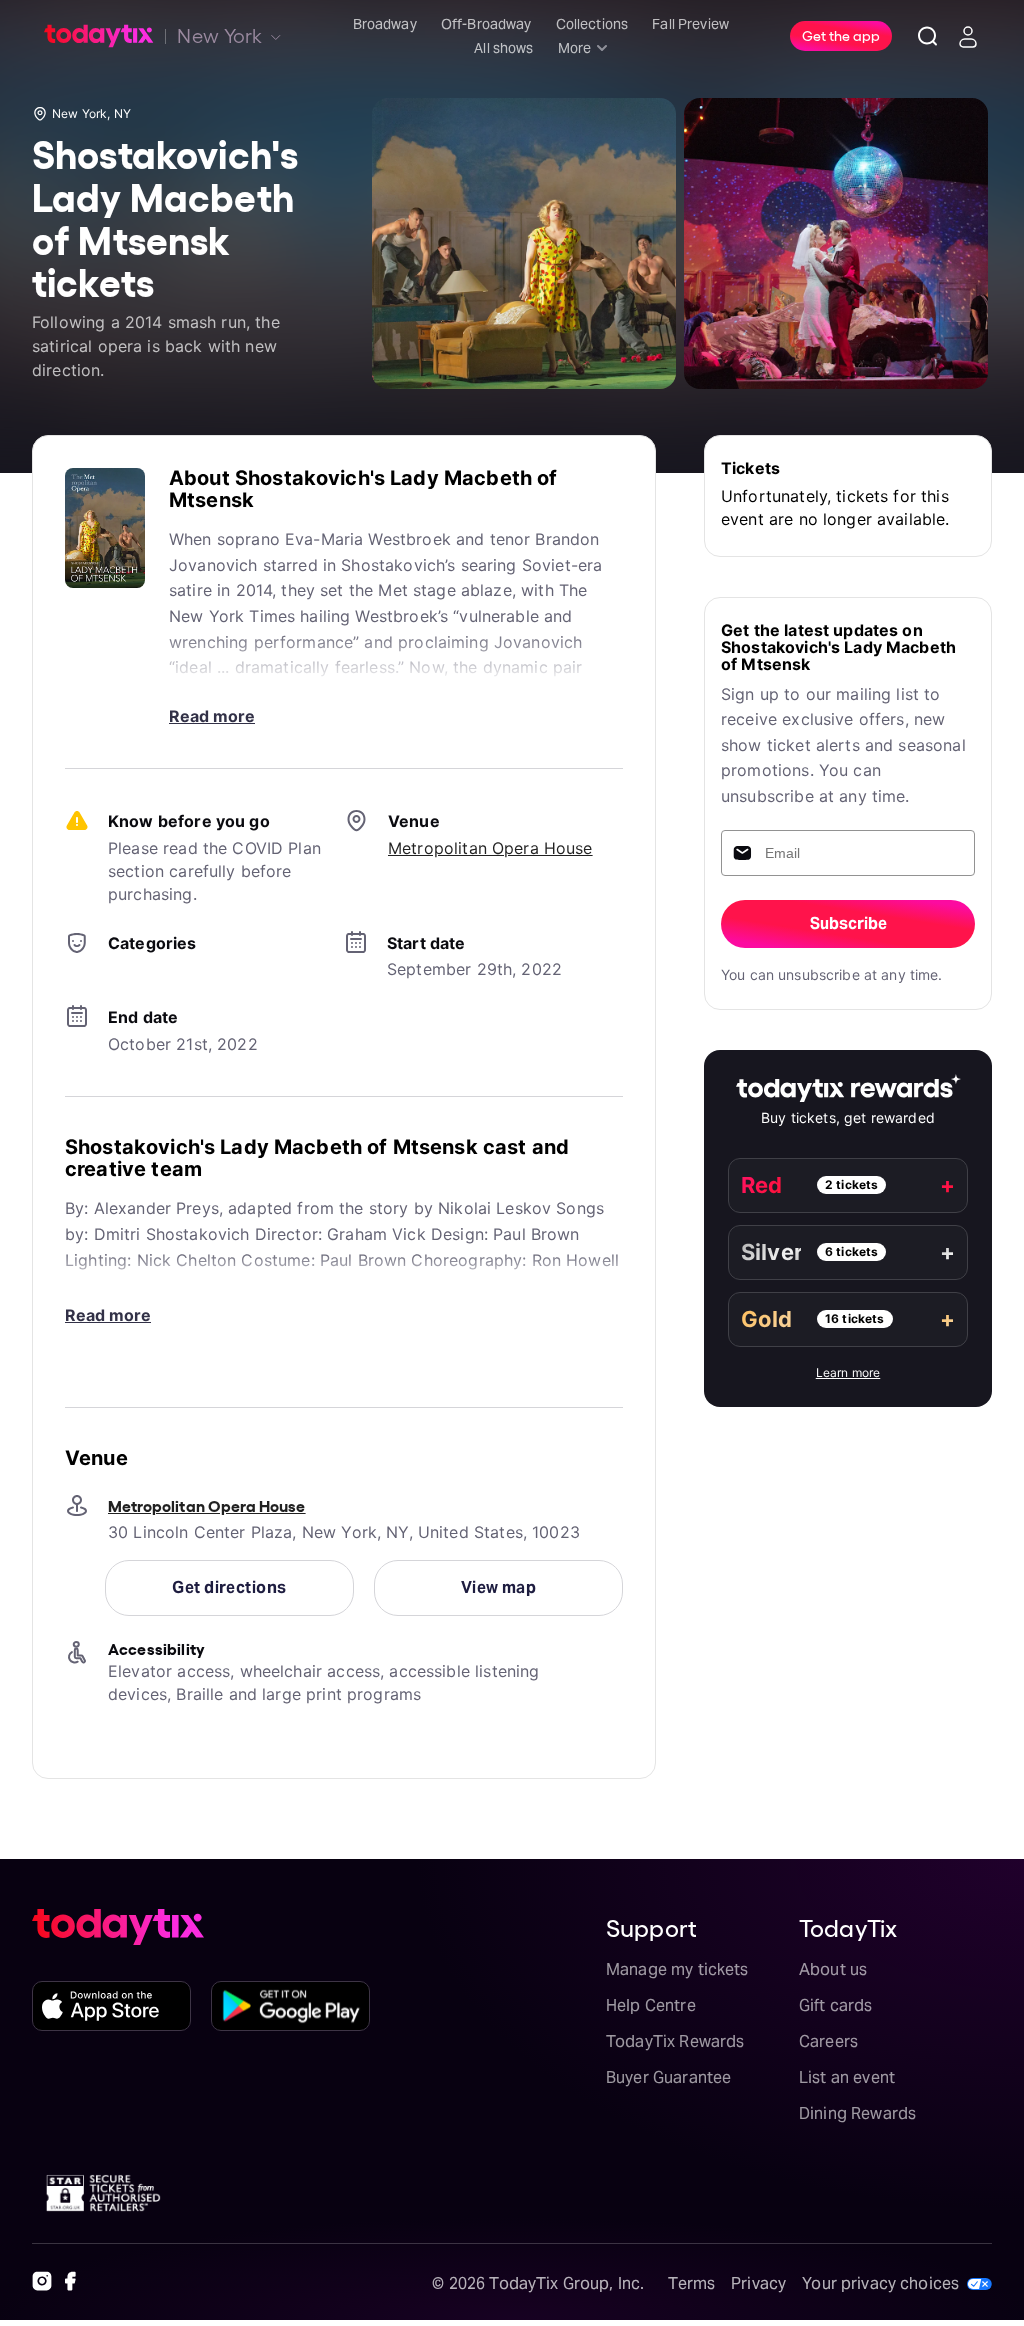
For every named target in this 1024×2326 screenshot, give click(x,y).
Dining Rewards (857, 2113)
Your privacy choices (880, 2283)
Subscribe (848, 923)
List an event (847, 2077)
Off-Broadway (486, 24)
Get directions (229, 1587)
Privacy (758, 2283)
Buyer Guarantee (668, 2077)
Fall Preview (690, 24)
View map (499, 1587)
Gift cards (836, 2005)
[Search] (928, 36)
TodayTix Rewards (675, 2041)
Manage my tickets (677, 1969)
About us (833, 1969)
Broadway (385, 24)
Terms (691, 2283)
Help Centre (651, 2005)
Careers (828, 2041)
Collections (592, 24)
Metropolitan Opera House (490, 848)
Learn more (848, 1372)
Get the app (841, 35)
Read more (212, 716)
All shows (503, 48)
